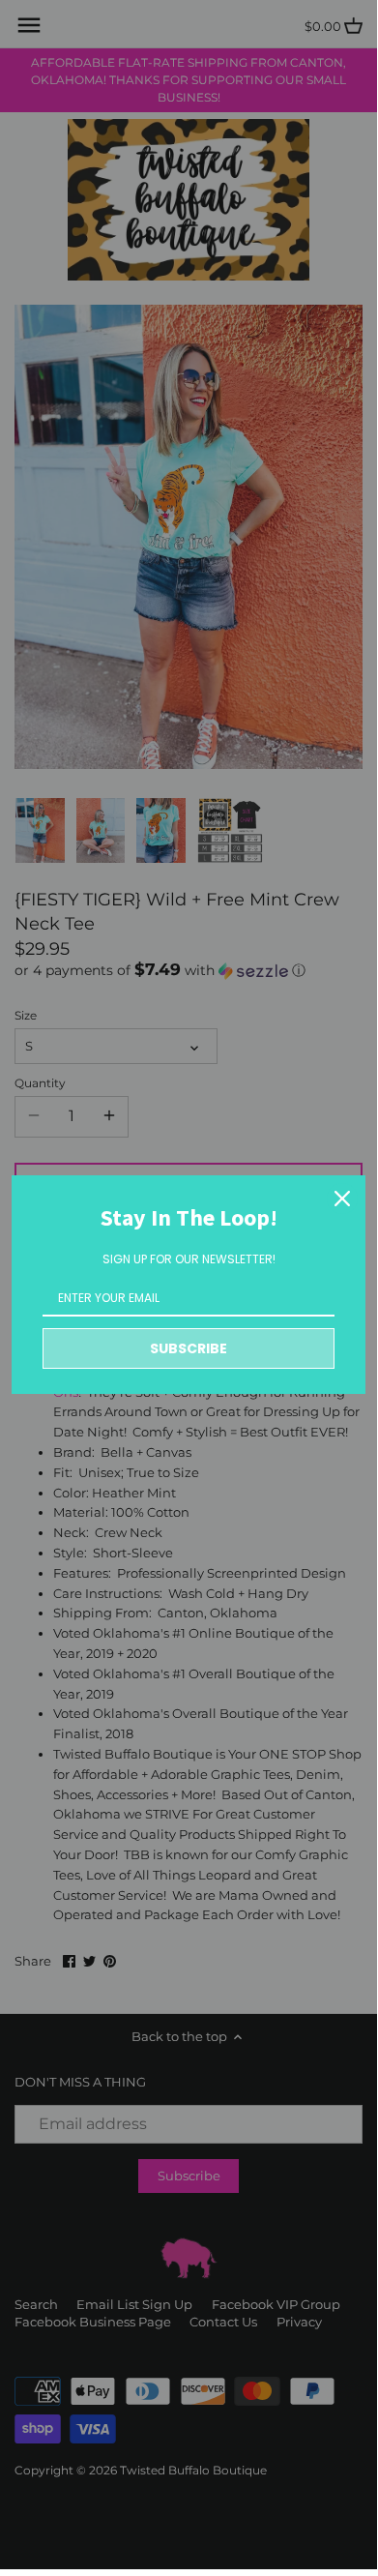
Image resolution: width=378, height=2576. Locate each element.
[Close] (342, 1199)
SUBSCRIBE (189, 1348)
